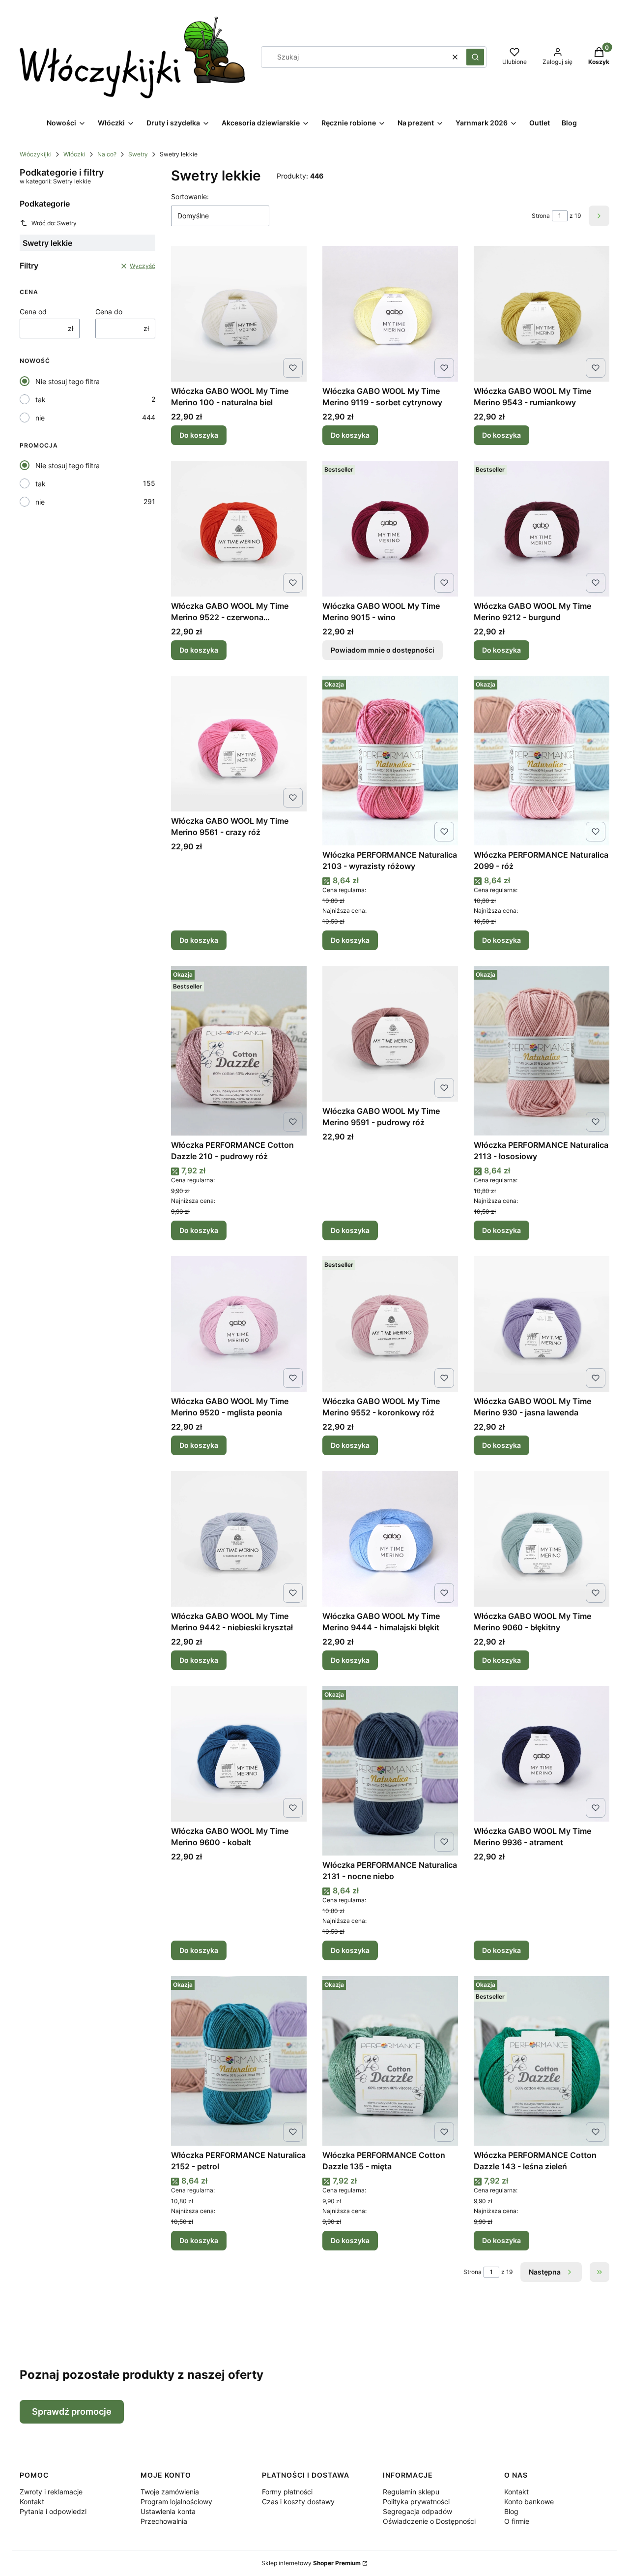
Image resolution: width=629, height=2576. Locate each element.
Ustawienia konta (168, 2511)
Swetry (138, 154)
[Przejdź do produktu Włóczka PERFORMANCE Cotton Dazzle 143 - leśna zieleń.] (542, 2061)
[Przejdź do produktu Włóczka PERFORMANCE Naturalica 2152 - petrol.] (239, 2061)
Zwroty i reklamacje (51, 2492)
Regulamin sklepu (411, 2492)
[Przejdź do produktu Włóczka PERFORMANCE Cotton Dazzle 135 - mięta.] (390, 2061)
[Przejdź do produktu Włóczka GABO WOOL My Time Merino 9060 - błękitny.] (542, 1539)
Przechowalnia (164, 2521)
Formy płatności (287, 2492)
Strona (541, 216)
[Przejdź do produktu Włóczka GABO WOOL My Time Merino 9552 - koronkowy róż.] (390, 1324)
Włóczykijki (36, 154)
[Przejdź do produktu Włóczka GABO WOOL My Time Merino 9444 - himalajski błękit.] (390, 1539)
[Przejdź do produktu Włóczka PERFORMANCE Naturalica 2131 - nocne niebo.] (390, 1771)
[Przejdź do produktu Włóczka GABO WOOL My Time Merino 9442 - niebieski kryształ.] (239, 1539)
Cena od (33, 312)
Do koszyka (199, 435)
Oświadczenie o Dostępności (429, 2521)
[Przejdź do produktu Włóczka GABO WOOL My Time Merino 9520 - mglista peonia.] (239, 1324)
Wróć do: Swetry (54, 223)
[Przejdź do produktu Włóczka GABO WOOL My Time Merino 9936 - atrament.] (542, 1754)
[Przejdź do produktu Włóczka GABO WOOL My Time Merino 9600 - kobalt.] (239, 1754)
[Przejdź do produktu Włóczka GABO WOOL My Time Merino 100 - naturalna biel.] (239, 314)
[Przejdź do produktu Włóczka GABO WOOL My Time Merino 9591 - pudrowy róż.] (390, 1034)
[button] (475, 57)
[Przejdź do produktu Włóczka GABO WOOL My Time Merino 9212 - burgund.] (542, 529)
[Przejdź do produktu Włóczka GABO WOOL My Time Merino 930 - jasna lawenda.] (542, 1324)
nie (40, 418)
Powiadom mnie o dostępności (383, 650)
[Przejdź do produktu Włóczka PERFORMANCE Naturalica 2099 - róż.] (542, 761)
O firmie (517, 2521)
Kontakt (32, 2501)
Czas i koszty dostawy (298, 2501)
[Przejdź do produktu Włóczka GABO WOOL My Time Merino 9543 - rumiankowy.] (542, 314)
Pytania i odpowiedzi (53, 2511)
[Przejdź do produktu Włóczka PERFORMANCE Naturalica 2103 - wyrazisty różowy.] (390, 761)
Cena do (109, 312)
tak (41, 400)
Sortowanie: (190, 196)
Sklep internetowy (311, 2563)
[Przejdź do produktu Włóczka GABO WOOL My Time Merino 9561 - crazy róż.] (239, 744)
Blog (511, 2511)
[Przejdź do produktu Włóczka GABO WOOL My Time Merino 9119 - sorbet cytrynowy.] (390, 314)
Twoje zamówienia (170, 2492)
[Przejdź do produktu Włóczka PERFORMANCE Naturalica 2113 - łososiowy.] (542, 1051)
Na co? (107, 154)
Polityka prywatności (416, 2501)
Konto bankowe (529, 2501)
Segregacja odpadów (417, 2511)
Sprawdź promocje (72, 2411)
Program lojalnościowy (176, 2501)
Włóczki (74, 154)
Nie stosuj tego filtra (68, 381)
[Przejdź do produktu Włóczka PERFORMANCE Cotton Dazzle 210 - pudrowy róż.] (239, 1051)
